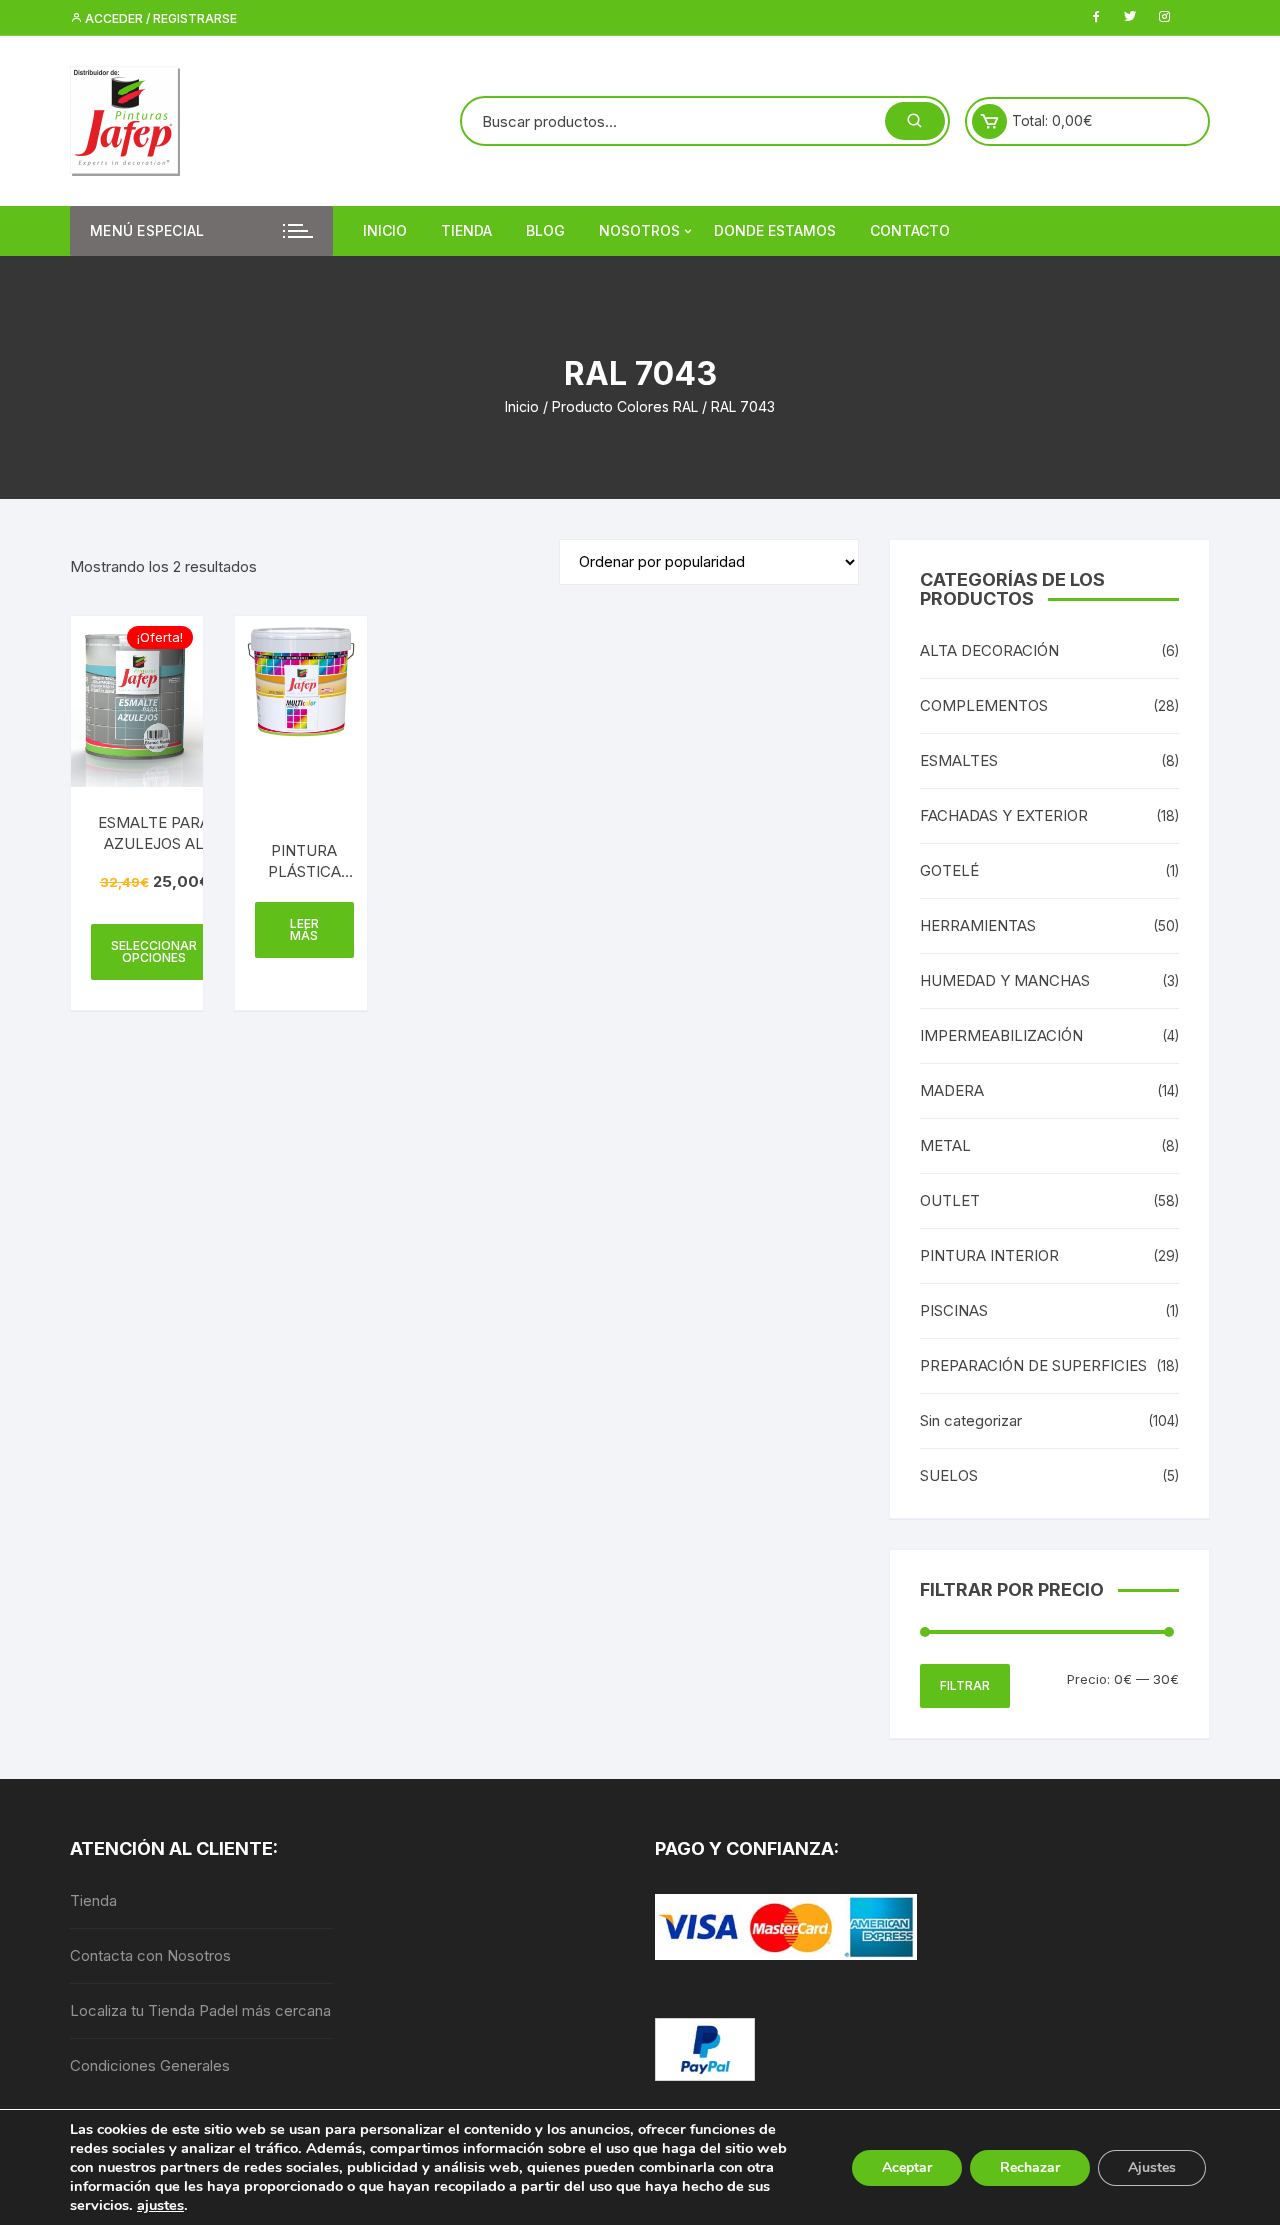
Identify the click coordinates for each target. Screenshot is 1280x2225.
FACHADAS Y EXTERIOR (1004, 815)
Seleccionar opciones (154, 951)
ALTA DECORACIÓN (989, 650)
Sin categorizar (971, 1420)
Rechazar (1030, 2167)
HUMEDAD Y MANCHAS (1005, 980)
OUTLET (950, 1200)
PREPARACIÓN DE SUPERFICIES (1033, 1365)
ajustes (160, 2205)
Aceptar (907, 2167)
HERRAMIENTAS (978, 925)
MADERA (952, 1090)
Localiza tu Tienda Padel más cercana (200, 2010)
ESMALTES (959, 760)
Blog (545, 230)
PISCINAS (954, 1310)
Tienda (466, 230)
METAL (945, 1145)
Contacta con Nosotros (150, 1955)
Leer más (304, 929)
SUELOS (949, 1475)
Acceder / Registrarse (159, 18)
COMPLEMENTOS (984, 705)
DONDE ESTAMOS (775, 230)
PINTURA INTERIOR (989, 1255)
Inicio (385, 230)
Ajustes (1152, 2167)
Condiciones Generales (150, 2065)
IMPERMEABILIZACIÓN (1001, 1035)
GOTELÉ (949, 870)
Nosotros (639, 230)
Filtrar (965, 1685)
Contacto (910, 230)
